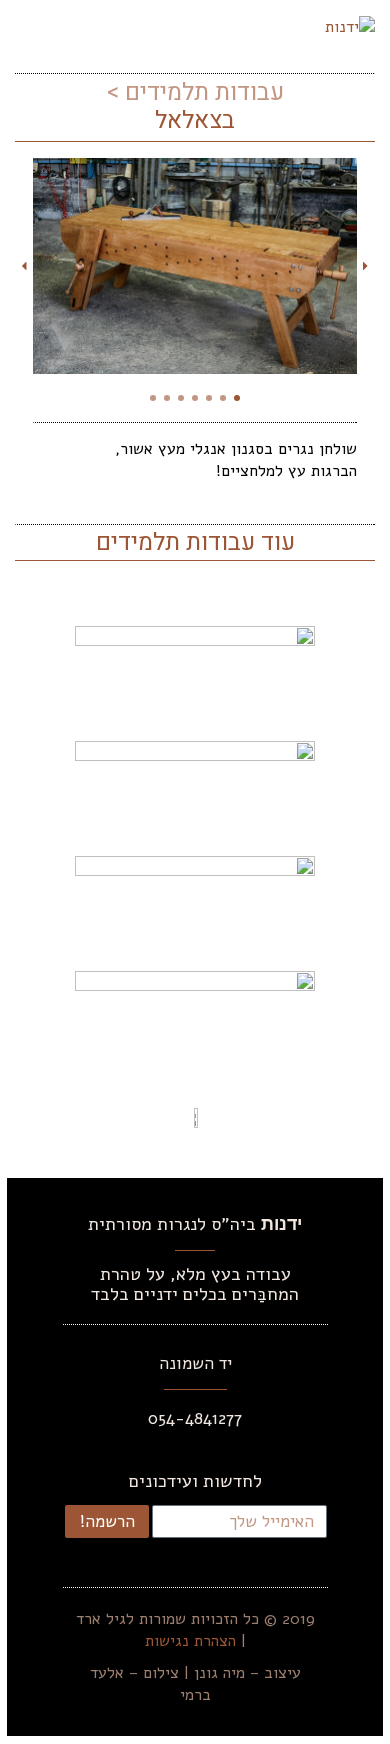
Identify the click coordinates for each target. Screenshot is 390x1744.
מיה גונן (219, 1673)
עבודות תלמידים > (195, 92)
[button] (30, 25)
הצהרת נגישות (190, 1641)
